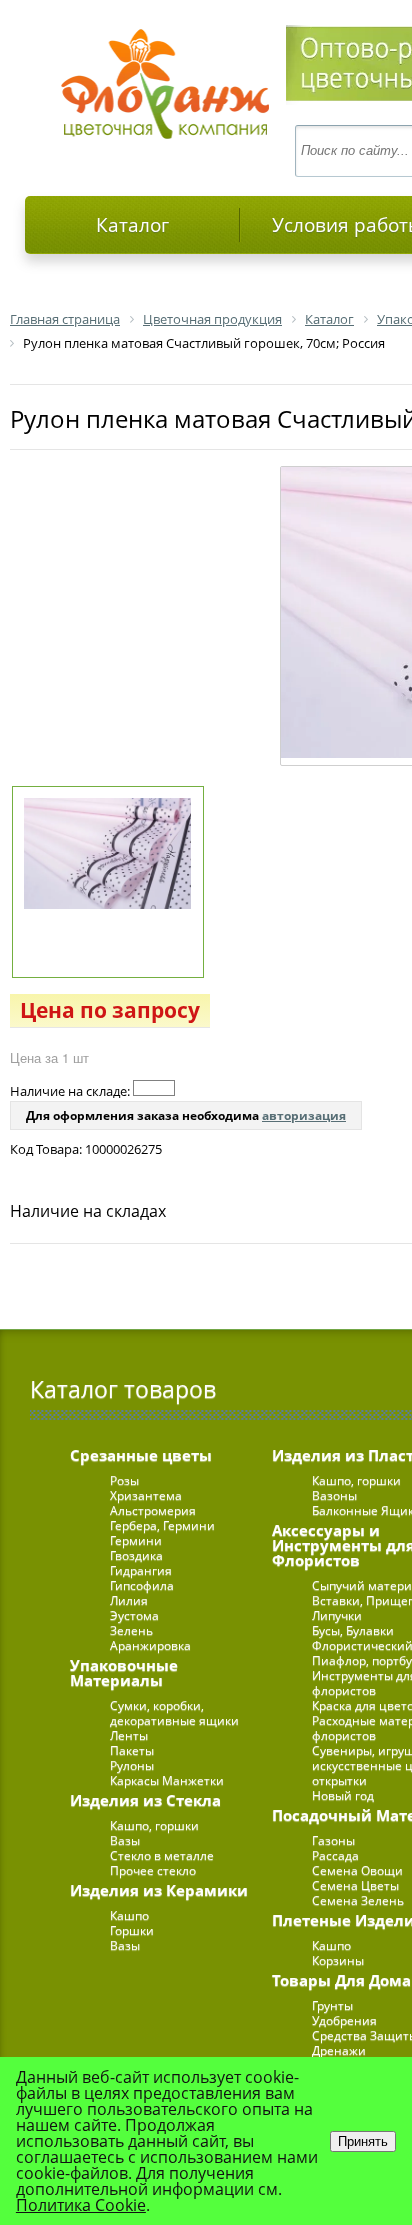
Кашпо (129, 1915)
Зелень (131, 1630)
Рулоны (132, 1765)
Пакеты (132, 1750)
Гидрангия (141, 1570)
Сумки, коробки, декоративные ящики (174, 1713)
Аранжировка (150, 1645)
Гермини (136, 1540)
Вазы (125, 1840)
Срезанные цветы (141, 1455)
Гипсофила (142, 1585)
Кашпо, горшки (154, 1825)
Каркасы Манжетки (167, 1780)
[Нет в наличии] (154, 1088)
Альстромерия (153, 1510)
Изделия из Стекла (145, 1800)
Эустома (134, 1615)
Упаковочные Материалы (124, 1672)
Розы (124, 1480)
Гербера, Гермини (162, 1525)
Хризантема (146, 1495)
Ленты (129, 1735)
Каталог (132, 225)
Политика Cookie (81, 2205)
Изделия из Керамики (159, 1890)
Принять (363, 2141)
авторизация (304, 1115)
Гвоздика (136, 1555)
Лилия (129, 1600)
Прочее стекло (153, 1870)
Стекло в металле (162, 1855)
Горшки (132, 1930)
